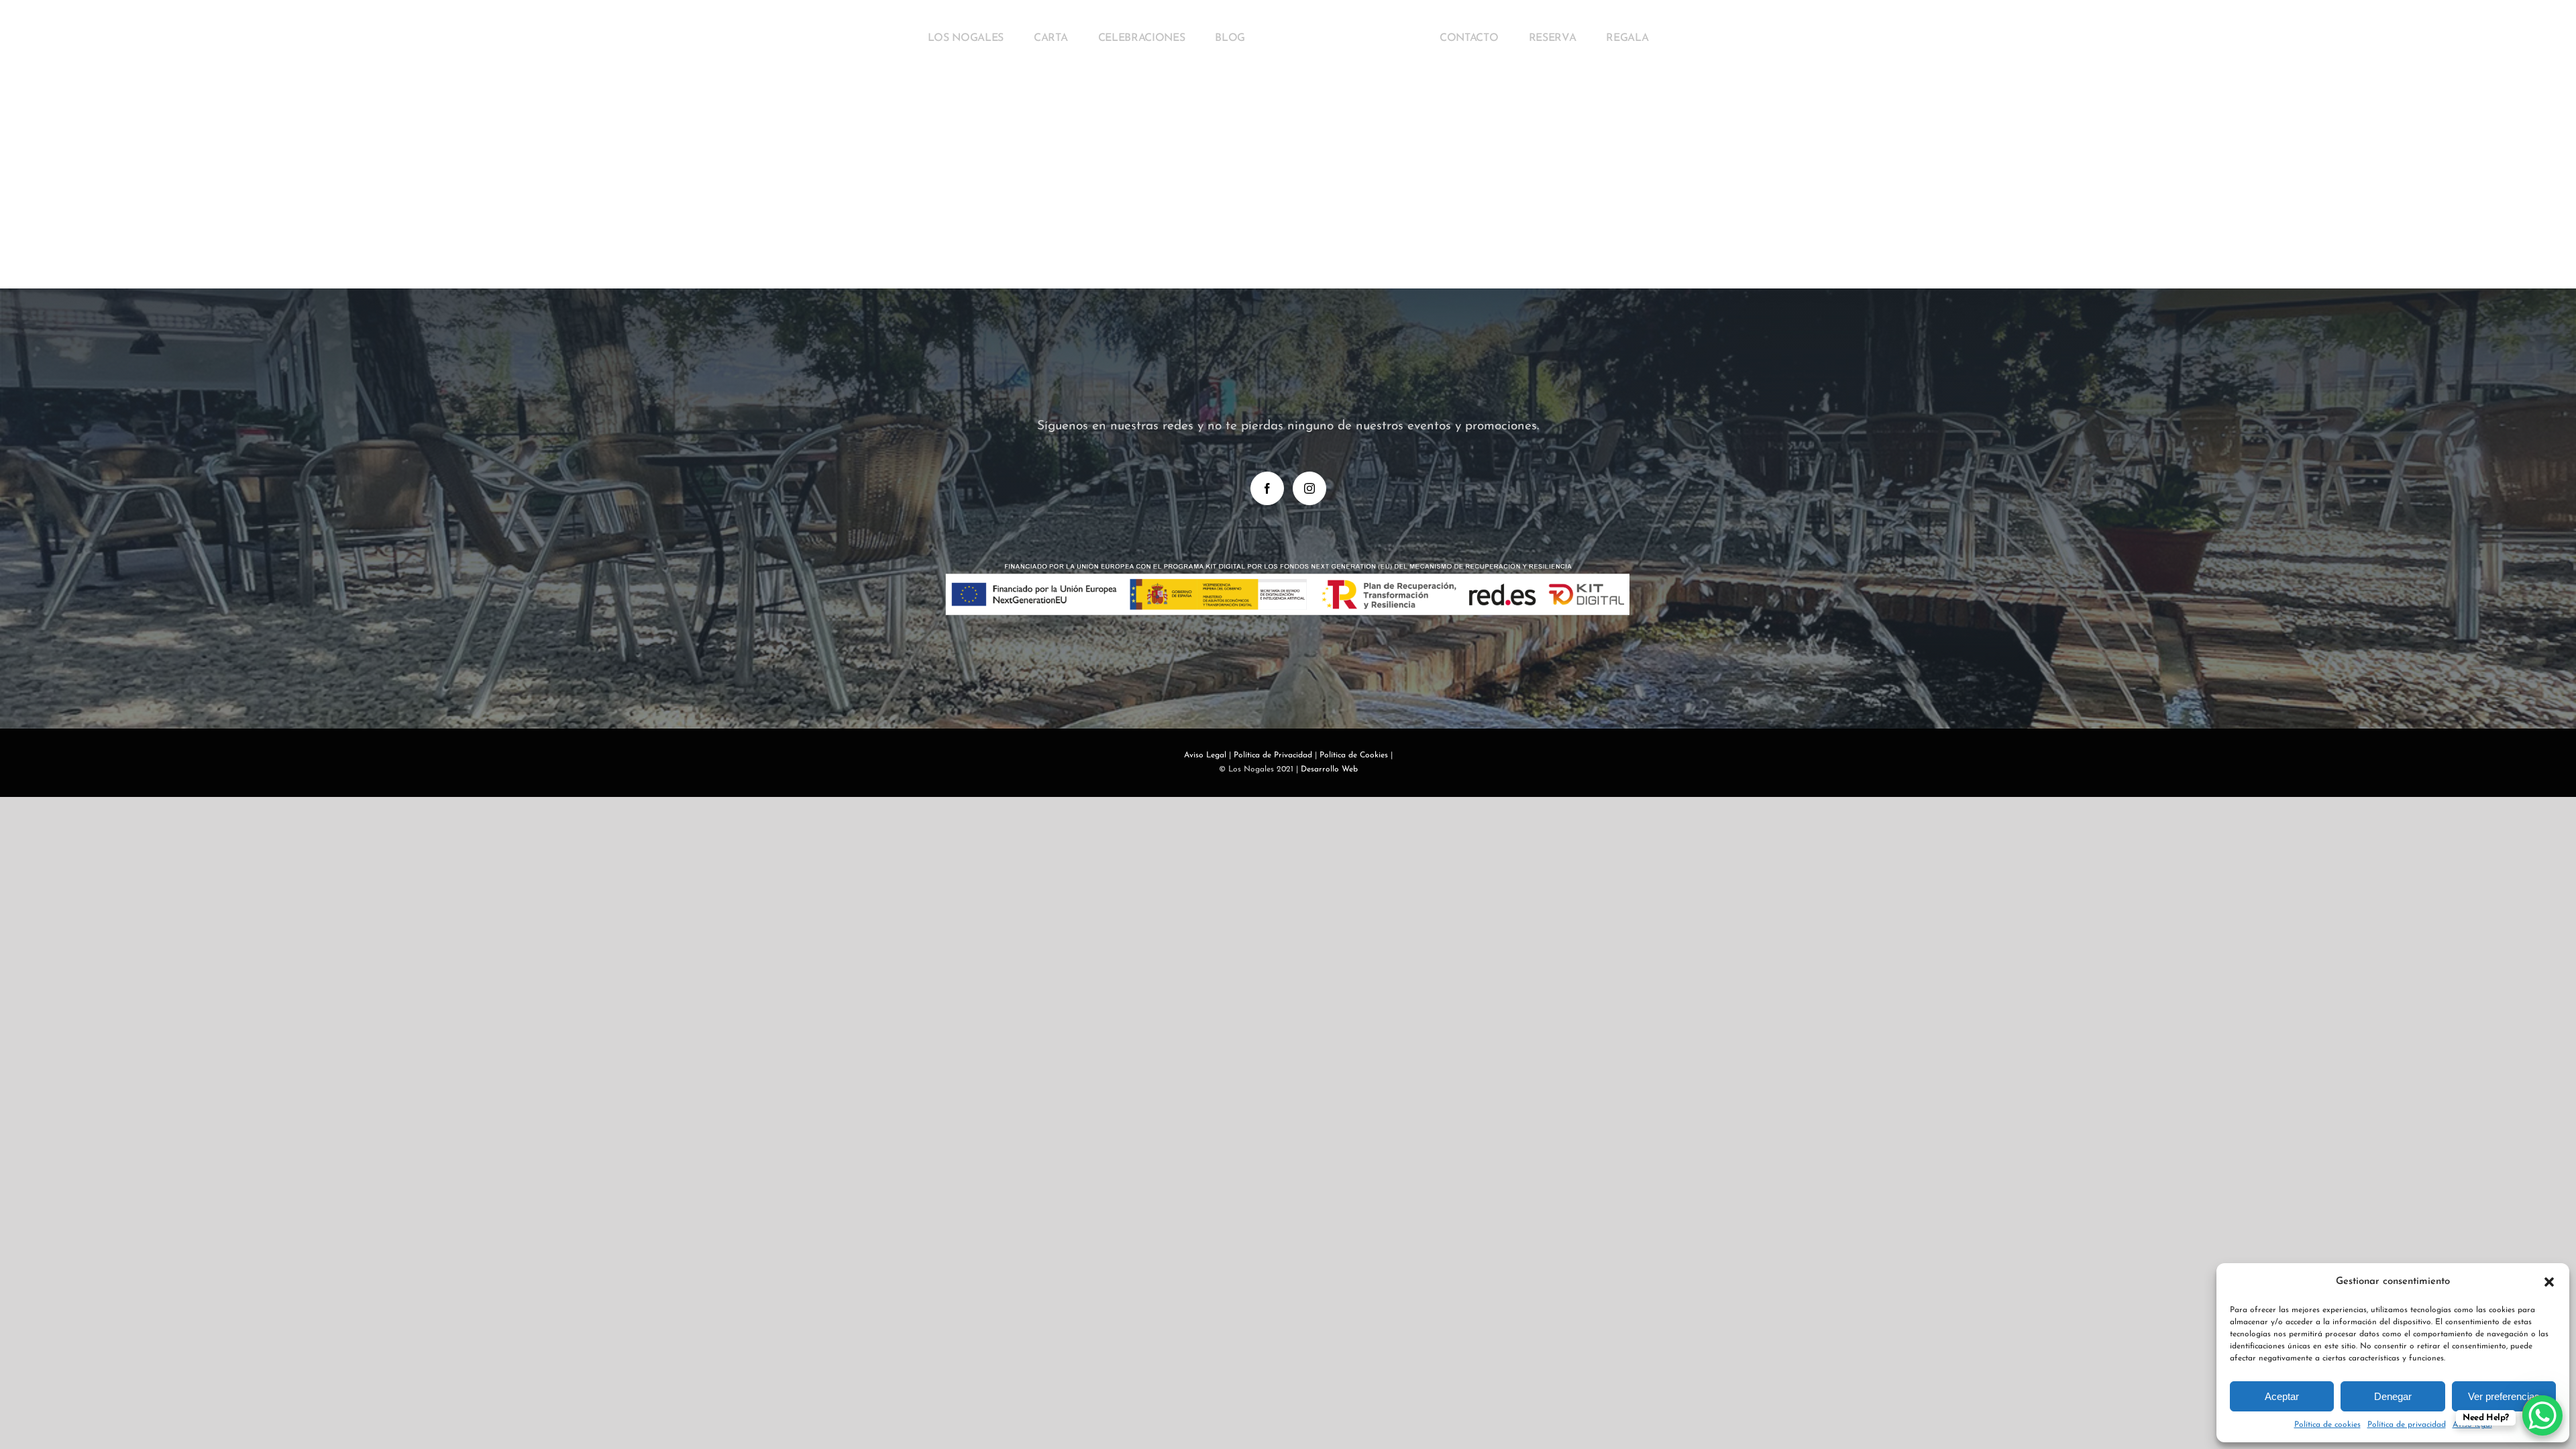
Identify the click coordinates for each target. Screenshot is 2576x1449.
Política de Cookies (1354, 755)
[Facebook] (1267, 488)
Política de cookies (2327, 1425)
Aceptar (2282, 1396)
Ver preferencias (2504, 1396)
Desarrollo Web (1329, 769)
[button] (2549, 1282)
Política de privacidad (2407, 1425)
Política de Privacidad (1273, 755)
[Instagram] (1309, 488)
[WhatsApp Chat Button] (2542, 1415)
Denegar (2393, 1396)
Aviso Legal (1205, 755)
